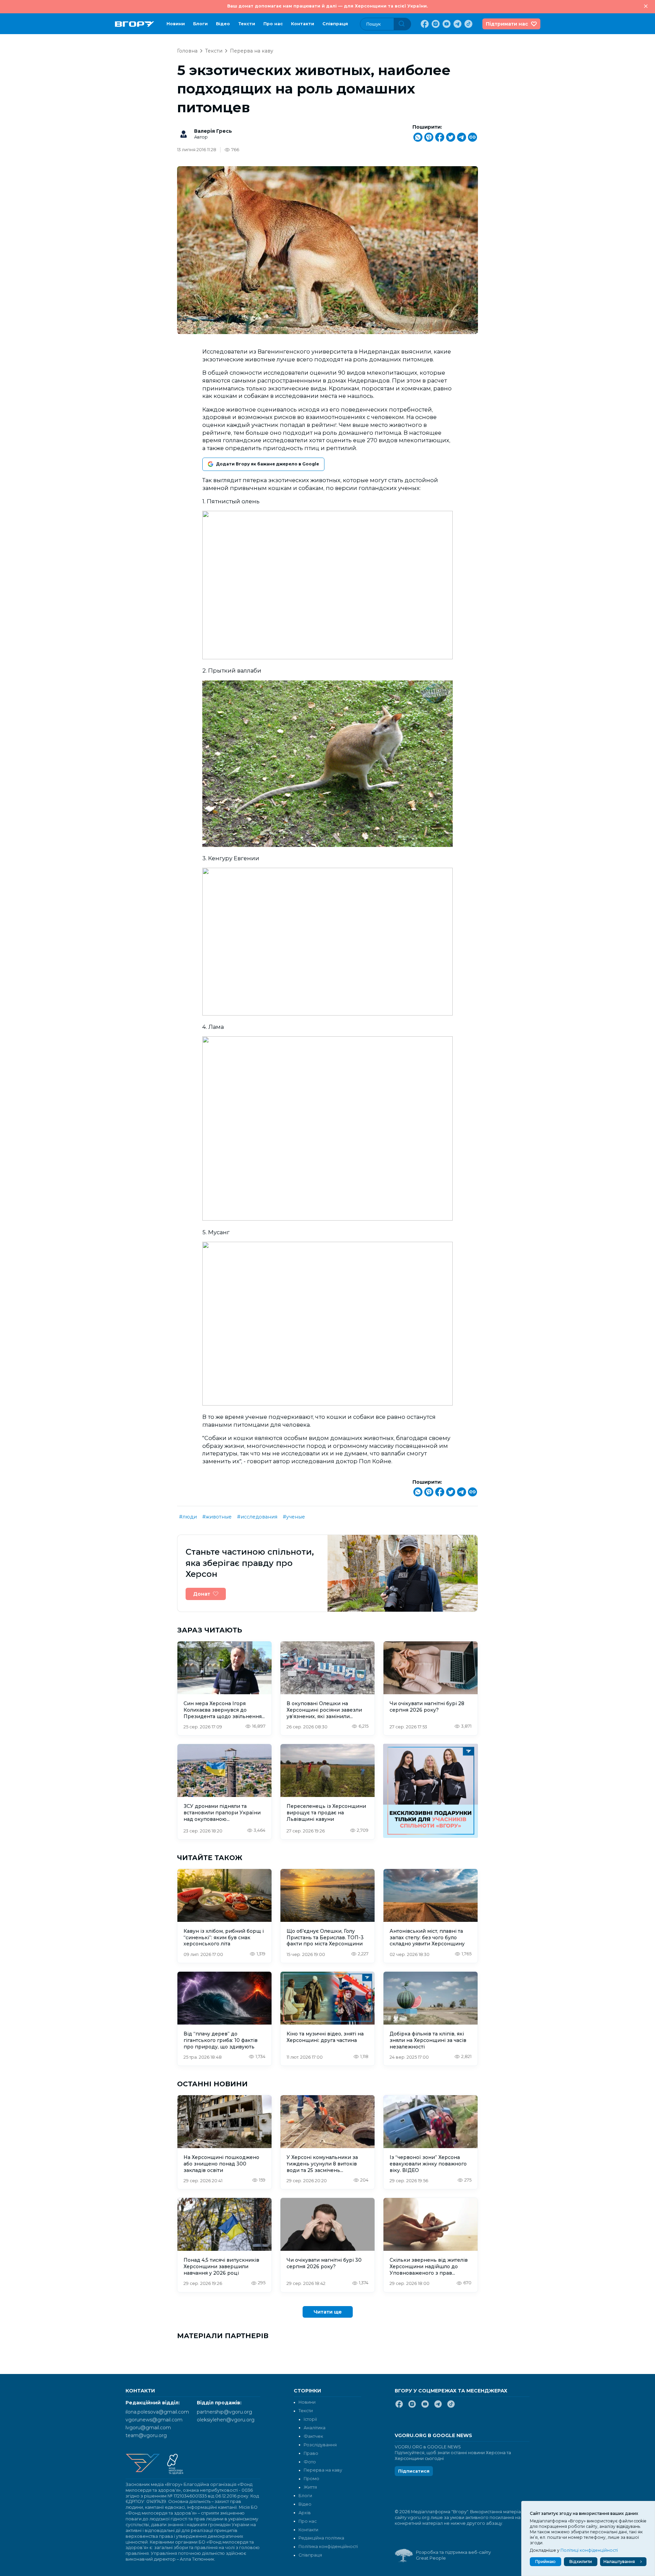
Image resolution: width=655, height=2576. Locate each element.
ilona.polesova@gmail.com (157, 2412)
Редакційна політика (321, 2538)
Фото (310, 2462)
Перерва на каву (252, 51)
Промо (311, 2479)
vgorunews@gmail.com (154, 2420)
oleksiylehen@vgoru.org (226, 2420)
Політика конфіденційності (328, 2546)
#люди (188, 1517)
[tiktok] (468, 24)
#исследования (257, 1517)
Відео (223, 24)
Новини (176, 24)
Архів (305, 2513)
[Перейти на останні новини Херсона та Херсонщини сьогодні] (135, 24)
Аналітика (315, 2428)
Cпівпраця (335, 24)
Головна (187, 51)
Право (311, 2453)
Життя (310, 2487)
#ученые (294, 1517)
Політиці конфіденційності (589, 2550)
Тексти (247, 24)
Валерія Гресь (213, 131)
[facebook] (424, 24)
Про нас (273, 24)
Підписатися (414, 2471)
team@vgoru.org (146, 2435)
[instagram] (435, 24)
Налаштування (619, 2561)
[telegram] (457, 24)
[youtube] (446, 24)
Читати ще (328, 2312)
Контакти (303, 24)
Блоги (200, 24)
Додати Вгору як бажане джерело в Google (267, 464)
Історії (310, 2419)
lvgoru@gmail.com (148, 2428)
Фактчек (313, 2436)
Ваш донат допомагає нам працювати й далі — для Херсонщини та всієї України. (327, 6)
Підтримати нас (507, 24)
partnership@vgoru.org (224, 2412)
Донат (202, 1594)
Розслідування (320, 2445)
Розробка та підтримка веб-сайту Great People (453, 2555)
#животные (217, 1517)
